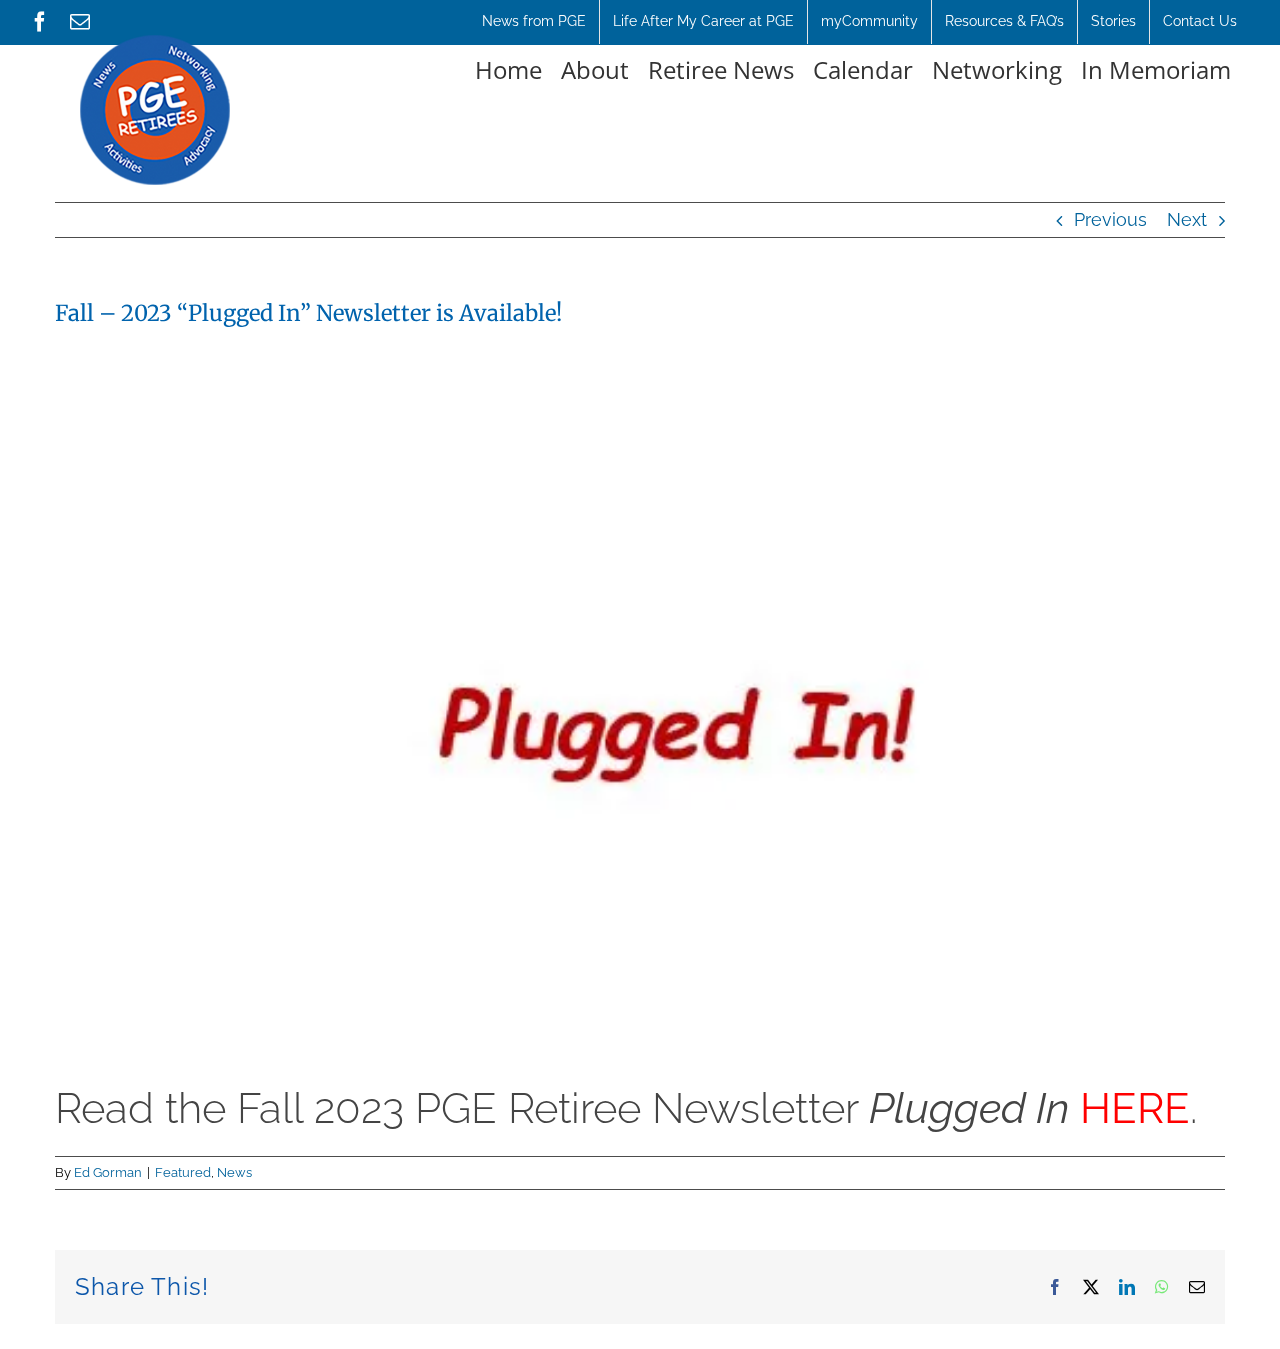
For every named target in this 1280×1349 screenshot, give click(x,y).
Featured (183, 1172)
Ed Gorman (108, 1172)
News (234, 1172)
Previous (1110, 219)
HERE (1135, 1108)
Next (1187, 219)
